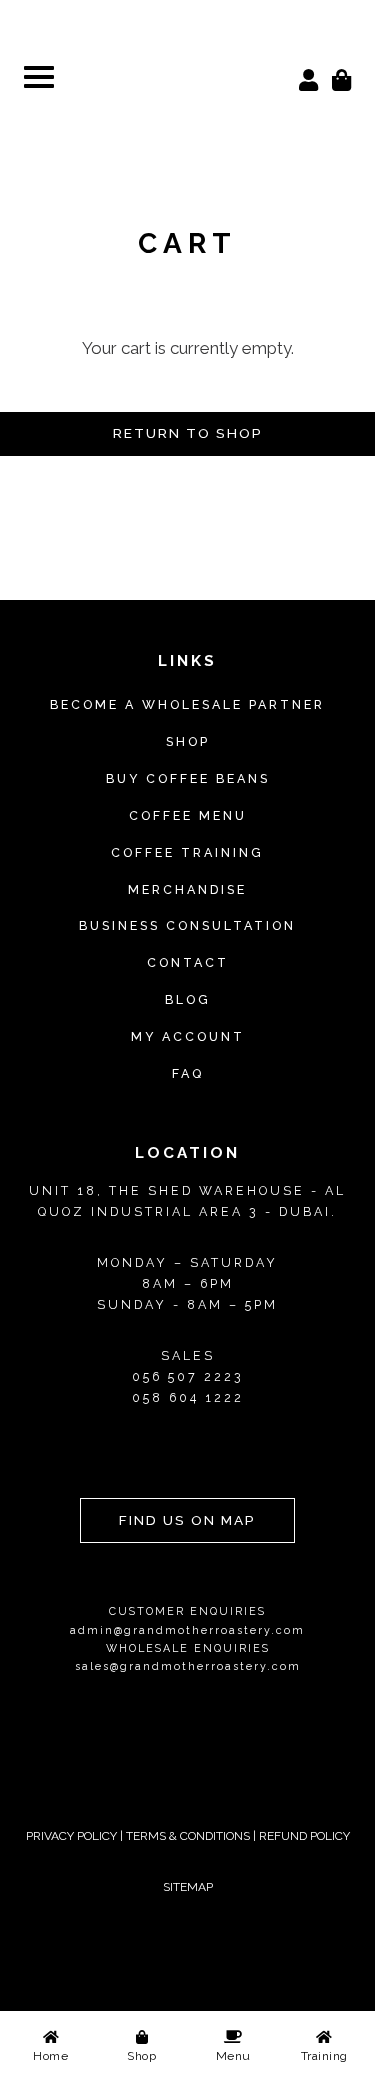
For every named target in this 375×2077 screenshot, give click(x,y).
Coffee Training (187, 852)
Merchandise (187, 889)
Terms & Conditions (188, 1836)
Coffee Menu (188, 815)
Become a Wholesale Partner (187, 704)
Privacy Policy (71, 1836)
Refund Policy (304, 1836)
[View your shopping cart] (341, 78)
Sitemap (188, 1887)
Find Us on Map (187, 1520)
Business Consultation (187, 925)
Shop (188, 741)
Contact (188, 962)
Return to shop (188, 433)
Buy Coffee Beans (188, 778)
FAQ (188, 1073)
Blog (188, 999)
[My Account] (308, 78)
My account (188, 1036)
